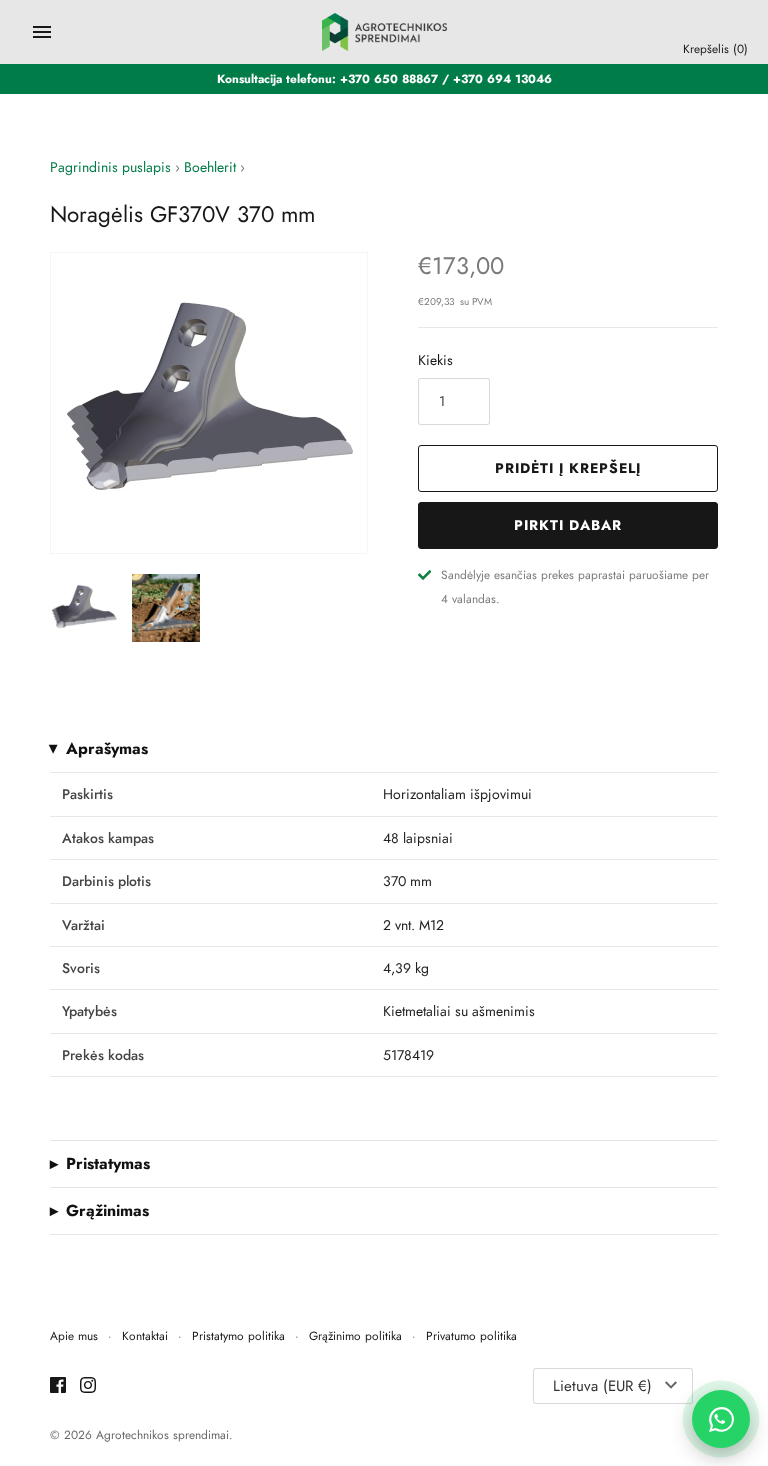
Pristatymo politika (238, 1335)
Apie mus (74, 1335)
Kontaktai (145, 1335)
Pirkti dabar (568, 525)
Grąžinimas (107, 1211)
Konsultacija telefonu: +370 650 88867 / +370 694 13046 (384, 78)
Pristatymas (108, 1164)
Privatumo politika (471, 1335)
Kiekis (435, 360)
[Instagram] (88, 1386)
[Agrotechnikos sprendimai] (384, 32)
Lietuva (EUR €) (602, 1386)
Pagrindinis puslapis (110, 167)
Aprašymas (107, 749)
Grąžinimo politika (355, 1335)
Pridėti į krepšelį (568, 468)
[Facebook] (58, 1386)
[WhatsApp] (721, 1419)
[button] (325, 403)
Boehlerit (210, 167)
